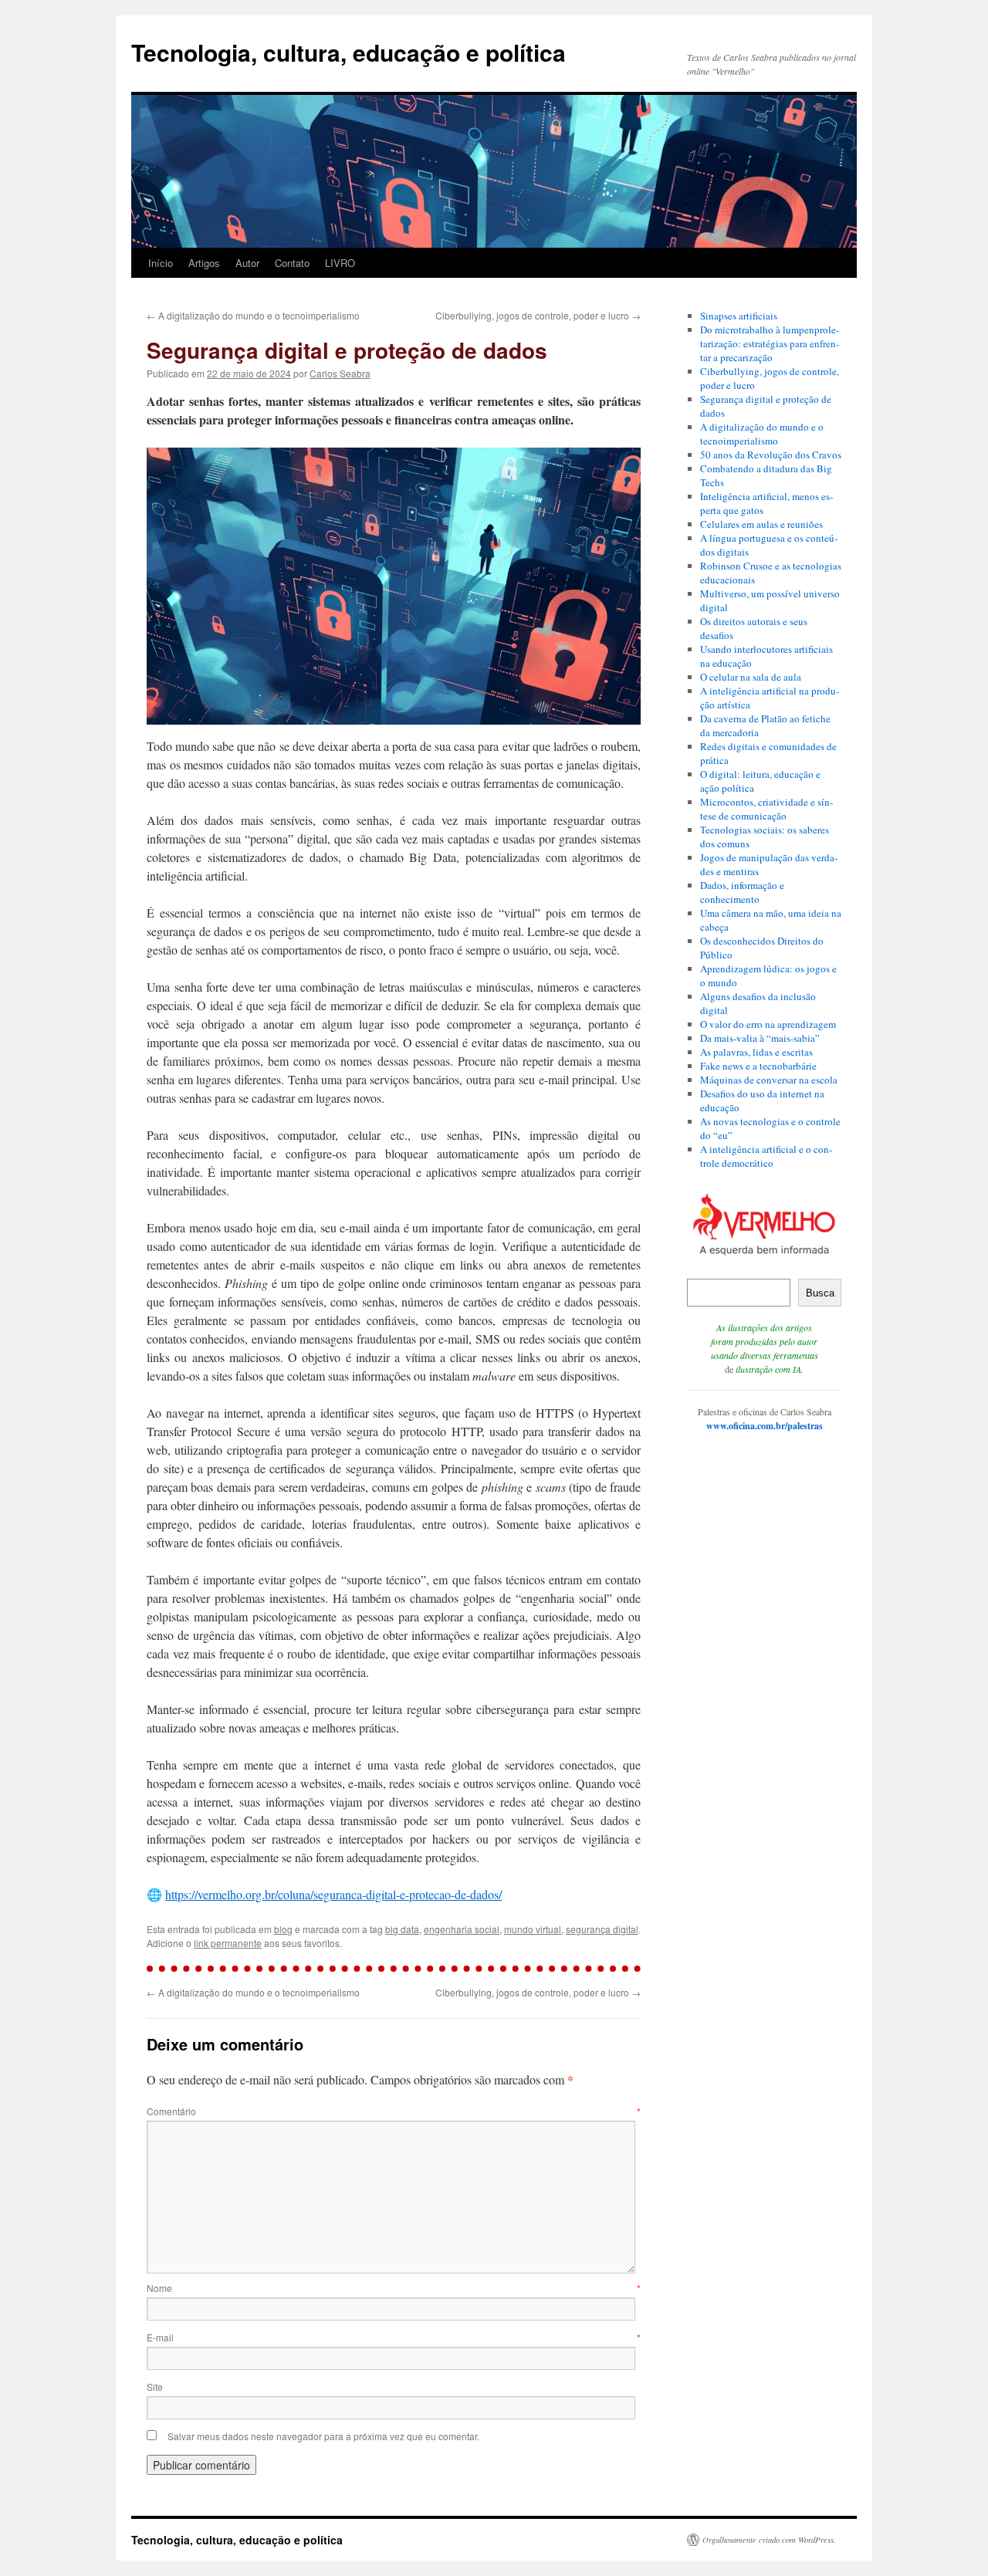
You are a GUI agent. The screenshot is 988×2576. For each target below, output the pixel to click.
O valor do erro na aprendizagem (768, 1024)
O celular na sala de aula (751, 677)
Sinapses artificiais (739, 316)
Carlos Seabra (340, 373)
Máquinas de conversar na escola (769, 1080)
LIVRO (340, 263)
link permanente (228, 1943)
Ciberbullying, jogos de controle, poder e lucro (538, 315)
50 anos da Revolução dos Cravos (771, 455)
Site (155, 2387)
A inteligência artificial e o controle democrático (766, 1156)
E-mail (394, 2337)
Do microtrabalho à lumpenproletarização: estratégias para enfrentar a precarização (770, 343)
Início (161, 263)
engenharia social (462, 1929)
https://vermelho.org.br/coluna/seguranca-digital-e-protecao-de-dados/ (333, 1894)
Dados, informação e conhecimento (742, 892)
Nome (394, 2288)
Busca (820, 1293)
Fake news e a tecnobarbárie (758, 1066)
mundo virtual (533, 1929)
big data (402, 1929)
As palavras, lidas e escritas (756, 1052)
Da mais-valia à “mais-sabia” (760, 1038)
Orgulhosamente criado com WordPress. (769, 2540)
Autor (247, 263)
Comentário (394, 2111)
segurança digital (602, 1929)
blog (283, 1929)
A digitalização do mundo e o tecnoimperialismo (253, 315)
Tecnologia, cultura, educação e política (349, 52)
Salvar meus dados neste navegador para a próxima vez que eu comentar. (323, 2436)
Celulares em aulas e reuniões (761, 524)
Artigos (204, 263)
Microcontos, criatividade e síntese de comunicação (766, 809)
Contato (292, 263)
